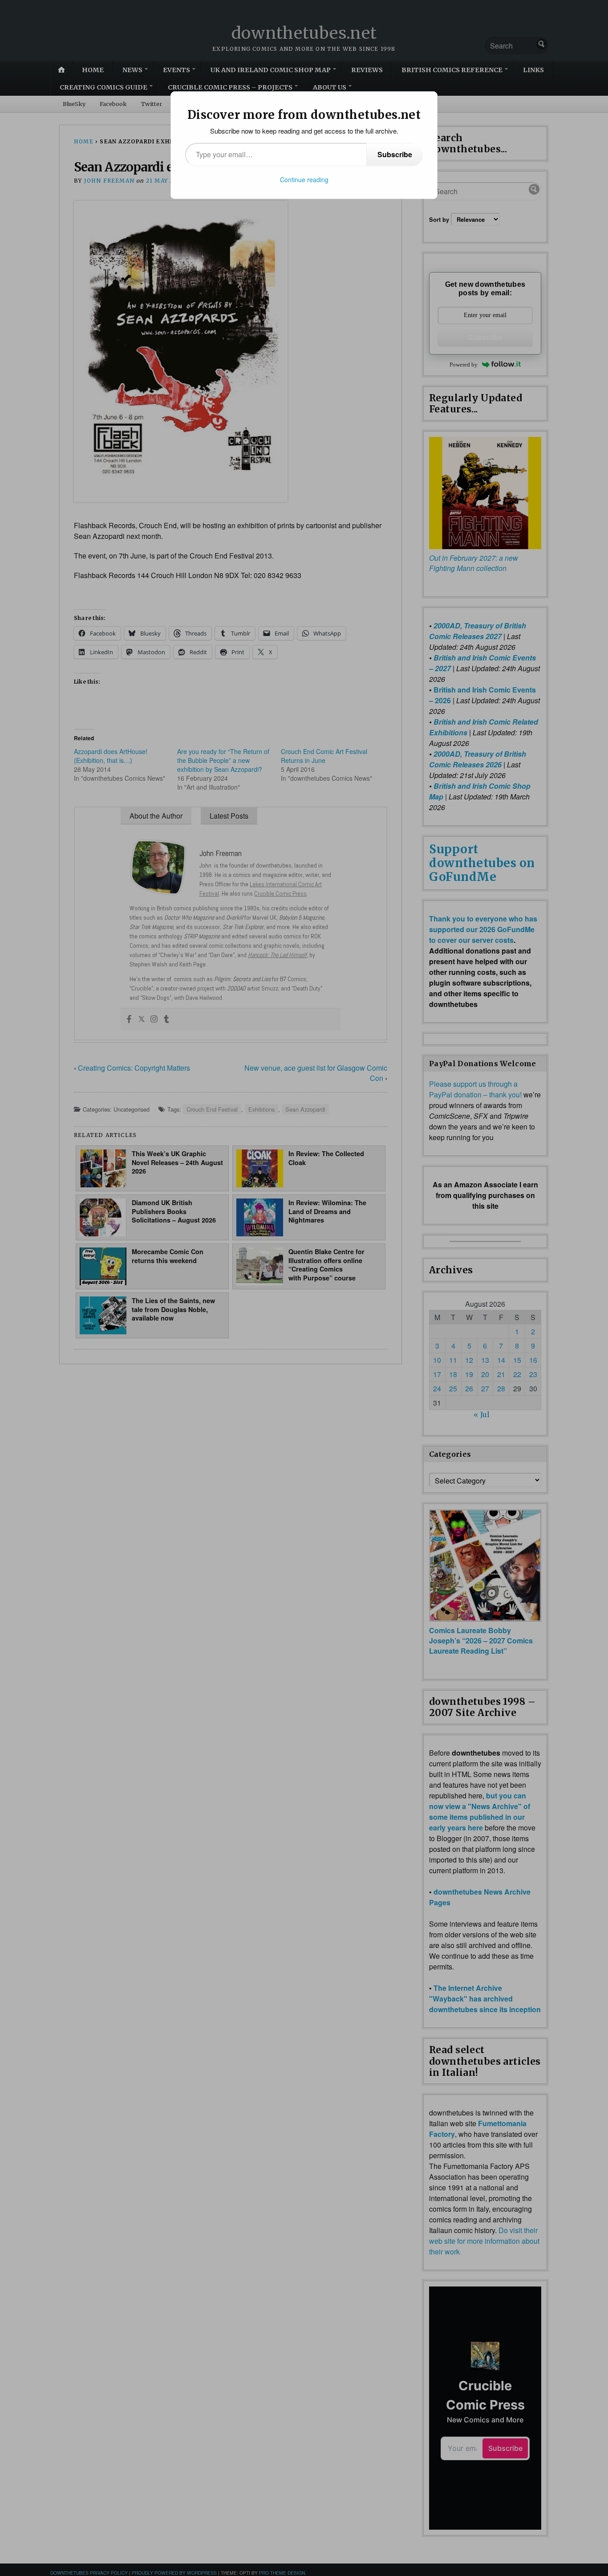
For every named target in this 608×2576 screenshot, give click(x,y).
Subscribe (395, 154)
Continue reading (304, 179)
